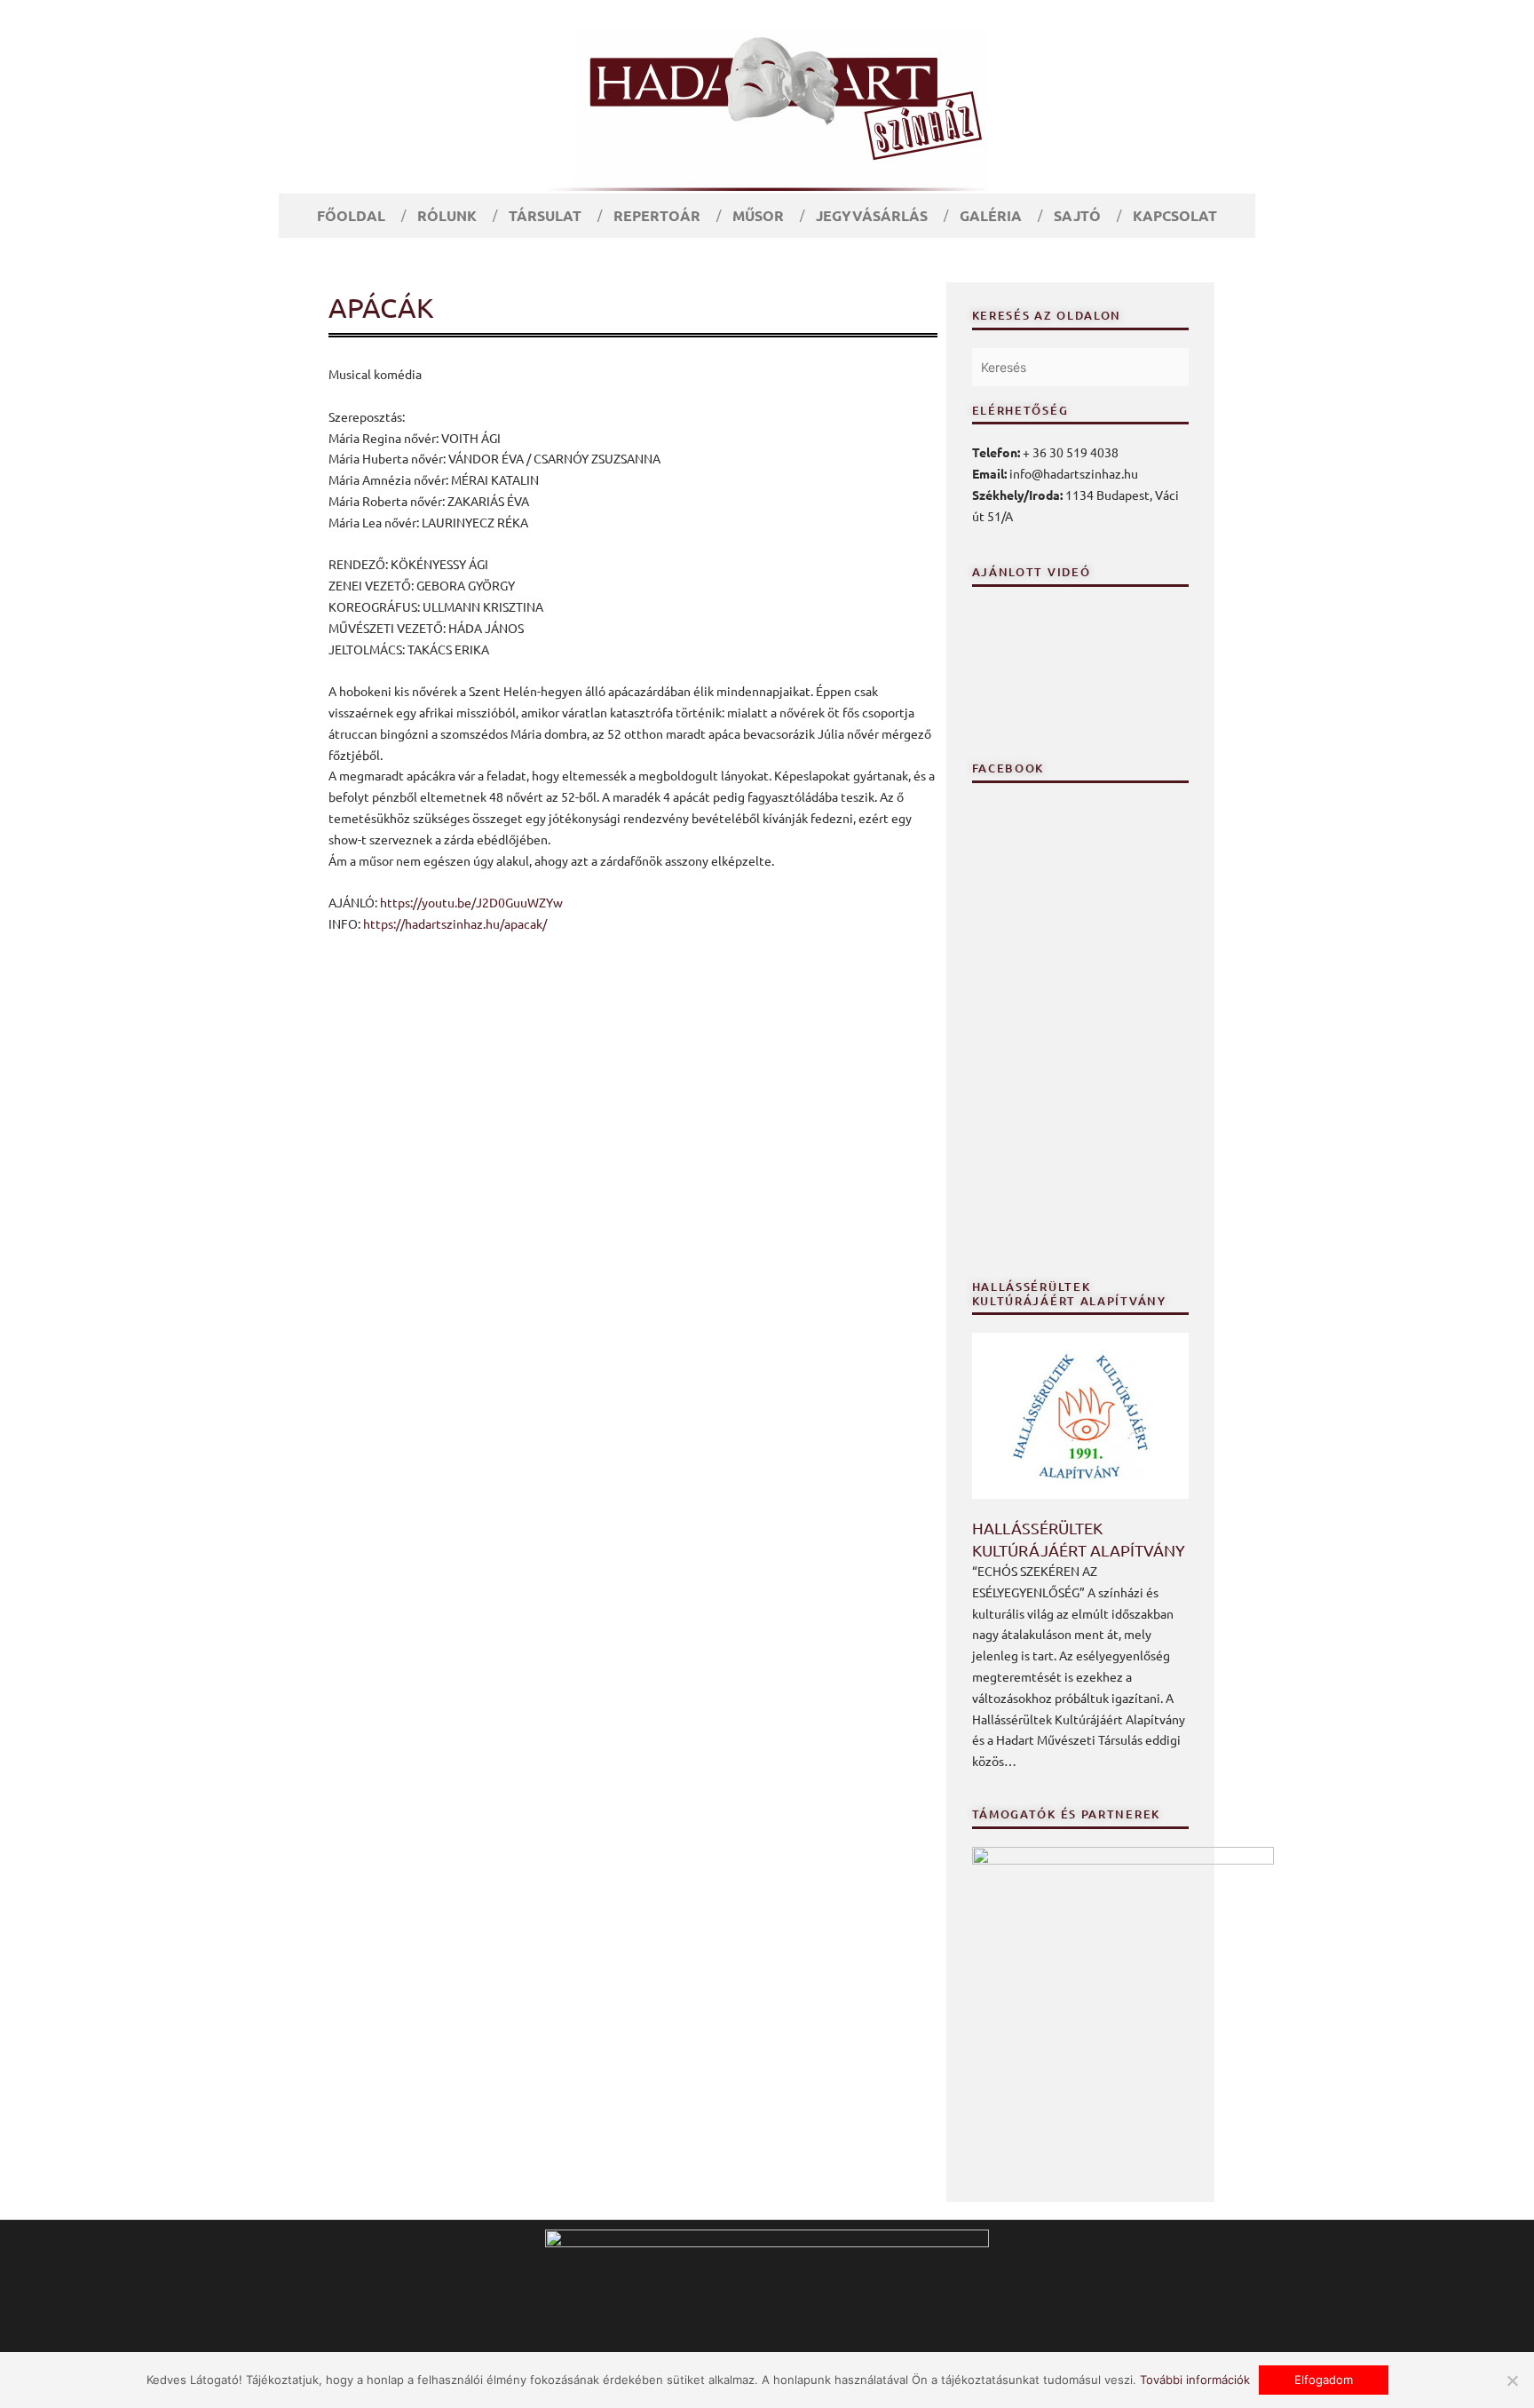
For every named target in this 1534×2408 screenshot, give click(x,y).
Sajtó (1077, 215)
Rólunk (447, 215)
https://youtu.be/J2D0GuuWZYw (471, 902)
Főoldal (351, 215)
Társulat (545, 215)
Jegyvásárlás (872, 215)
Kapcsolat (1175, 215)
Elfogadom (1324, 2380)
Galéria (991, 215)
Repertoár (657, 215)
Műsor (758, 215)
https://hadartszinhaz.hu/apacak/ (455, 923)
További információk (1195, 2380)
